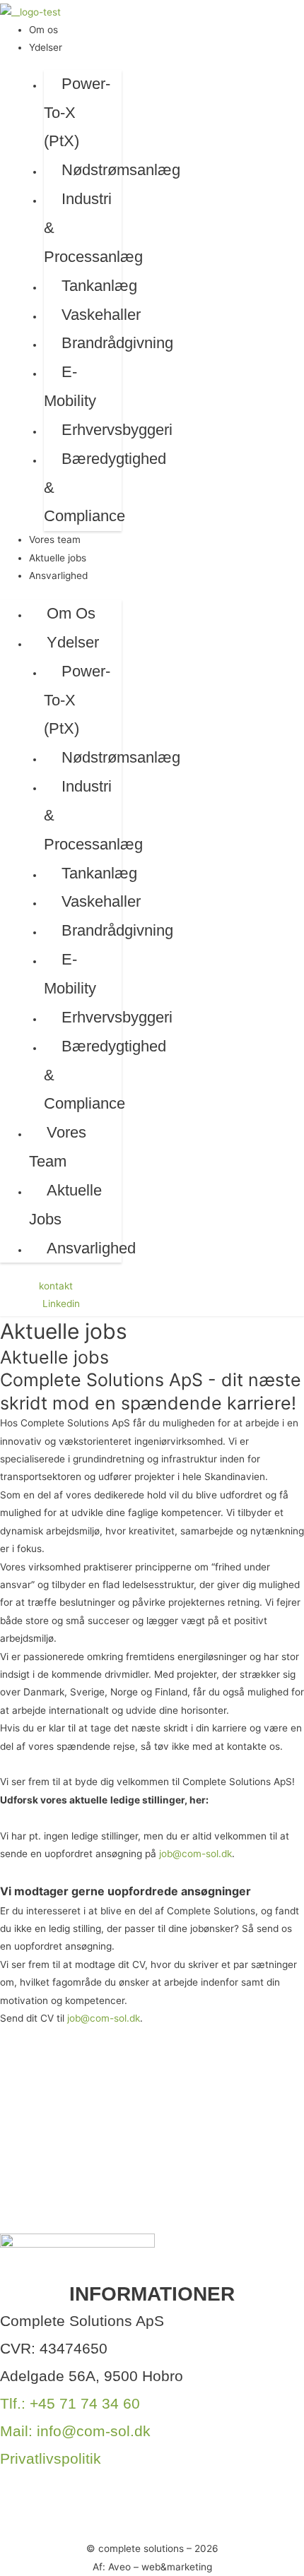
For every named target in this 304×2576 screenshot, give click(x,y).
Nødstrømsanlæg (121, 170)
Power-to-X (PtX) (77, 113)
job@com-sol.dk (195, 1854)
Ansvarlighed (58, 576)
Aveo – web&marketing (160, 2567)
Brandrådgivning (117, 343)
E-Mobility (70, 386)
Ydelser (46, 47)
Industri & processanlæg (93, 228)
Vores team (55, 539)
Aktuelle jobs (58, 558)
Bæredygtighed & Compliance (105, 488)
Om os (43, 30)
